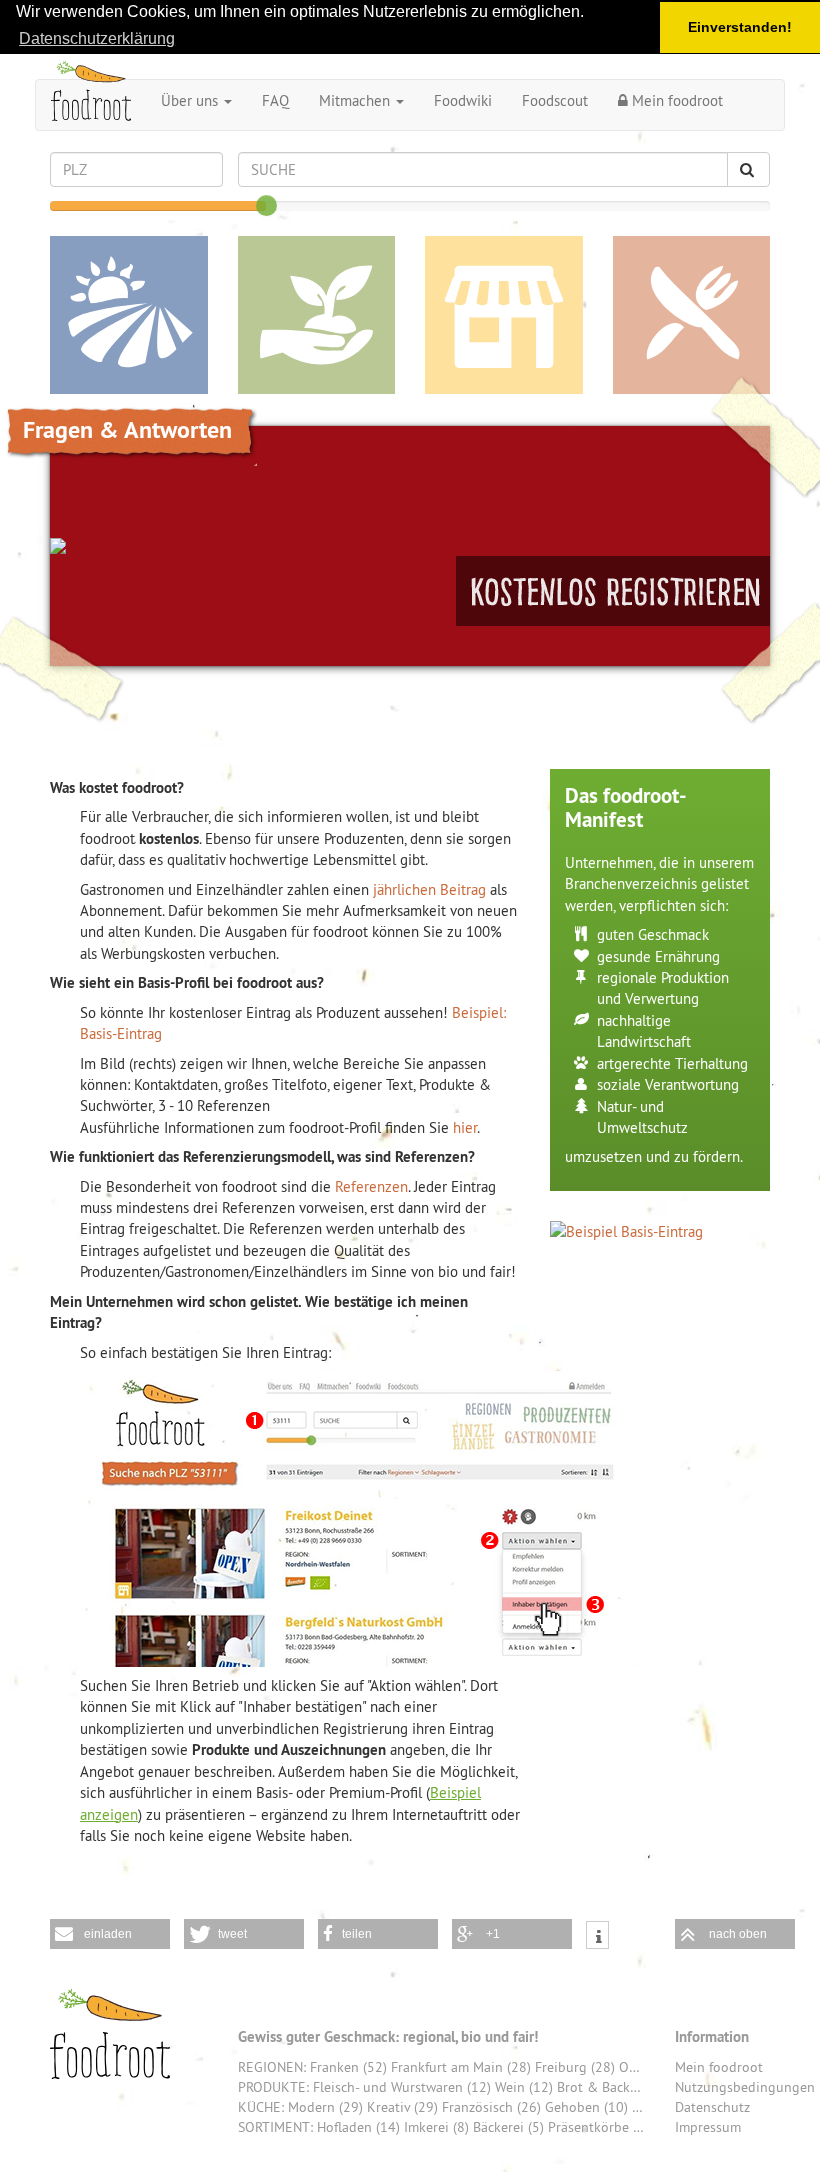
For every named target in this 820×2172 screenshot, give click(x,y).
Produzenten (317, 315)
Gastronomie (692, 315)
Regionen (129, 315)
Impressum (708, 2127)
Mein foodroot (675, 100)
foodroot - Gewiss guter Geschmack (110, 2034)
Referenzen (371, 1186)
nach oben (738, 1934)
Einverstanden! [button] (740, 27)
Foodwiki (463, 100)
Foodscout (555, 100)
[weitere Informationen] (597, 1937)
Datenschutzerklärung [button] (97, 38)
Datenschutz (712, 2107)
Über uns (191, 100)
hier (465, 1127)
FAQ (275, 100)
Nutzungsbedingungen (745, 2087)
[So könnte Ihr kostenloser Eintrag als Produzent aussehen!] (660, 1231)
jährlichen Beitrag (429, 889)
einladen (108, 1934)
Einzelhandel (504, 315)
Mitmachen (356, 100)
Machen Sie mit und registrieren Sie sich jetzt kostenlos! (613, 591)
